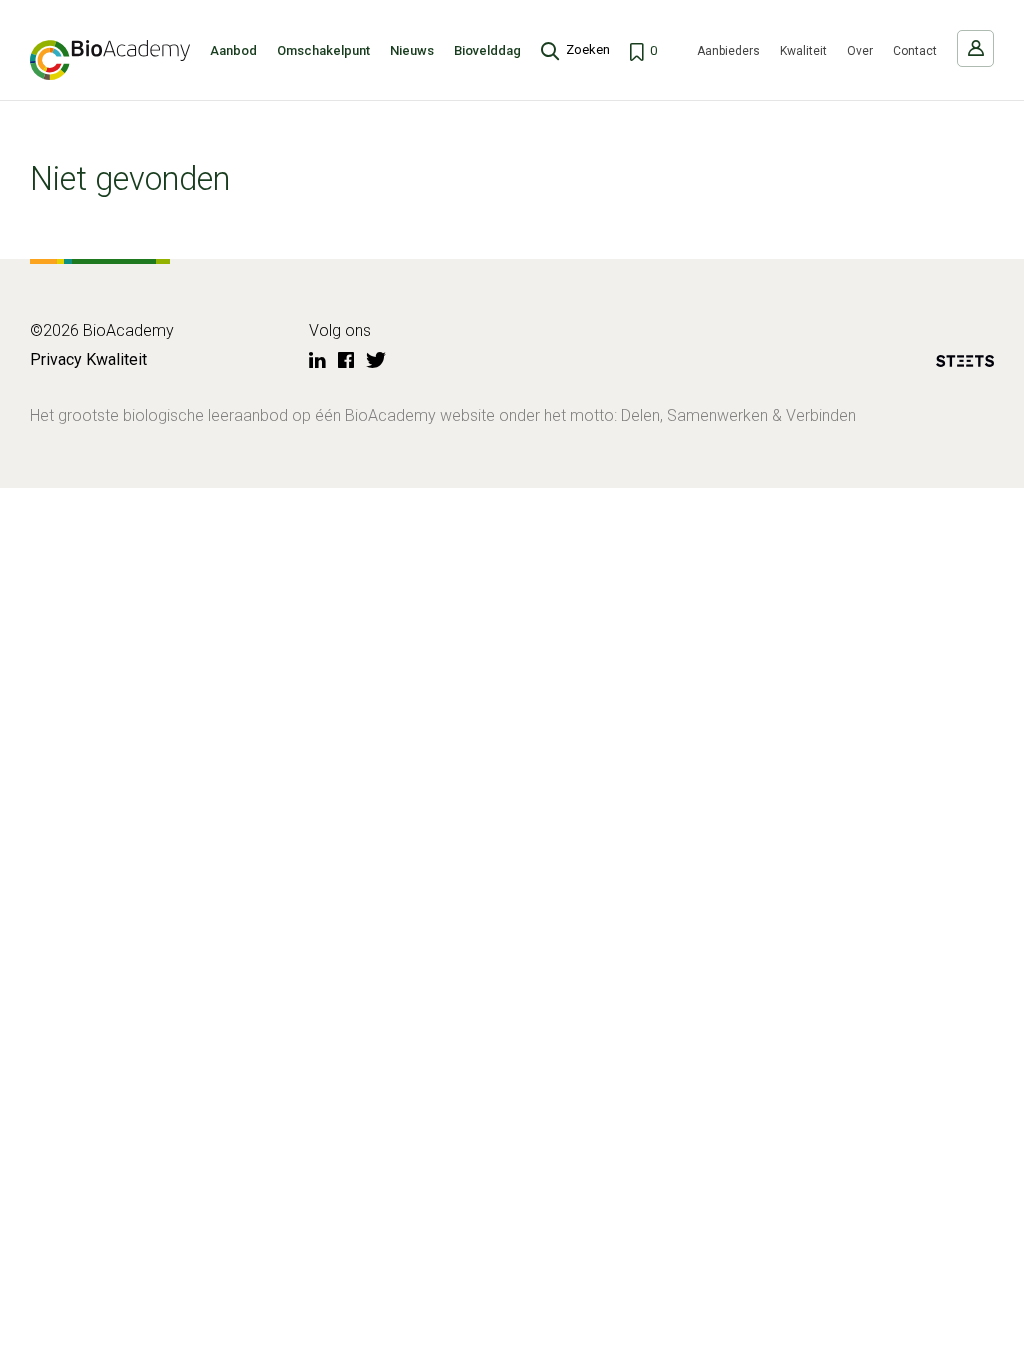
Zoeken (588, 49)
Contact (915, 51)
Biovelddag (487, 50)
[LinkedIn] (317, 361)
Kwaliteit (803, 51)
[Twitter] (376, 361)
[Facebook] (346, 361)
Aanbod (233, 50)
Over (860, 51)
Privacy (56, 359)
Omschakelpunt (323, 50)
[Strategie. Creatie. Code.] (965, 364)
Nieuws (412, 50)
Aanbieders (728, 51)
